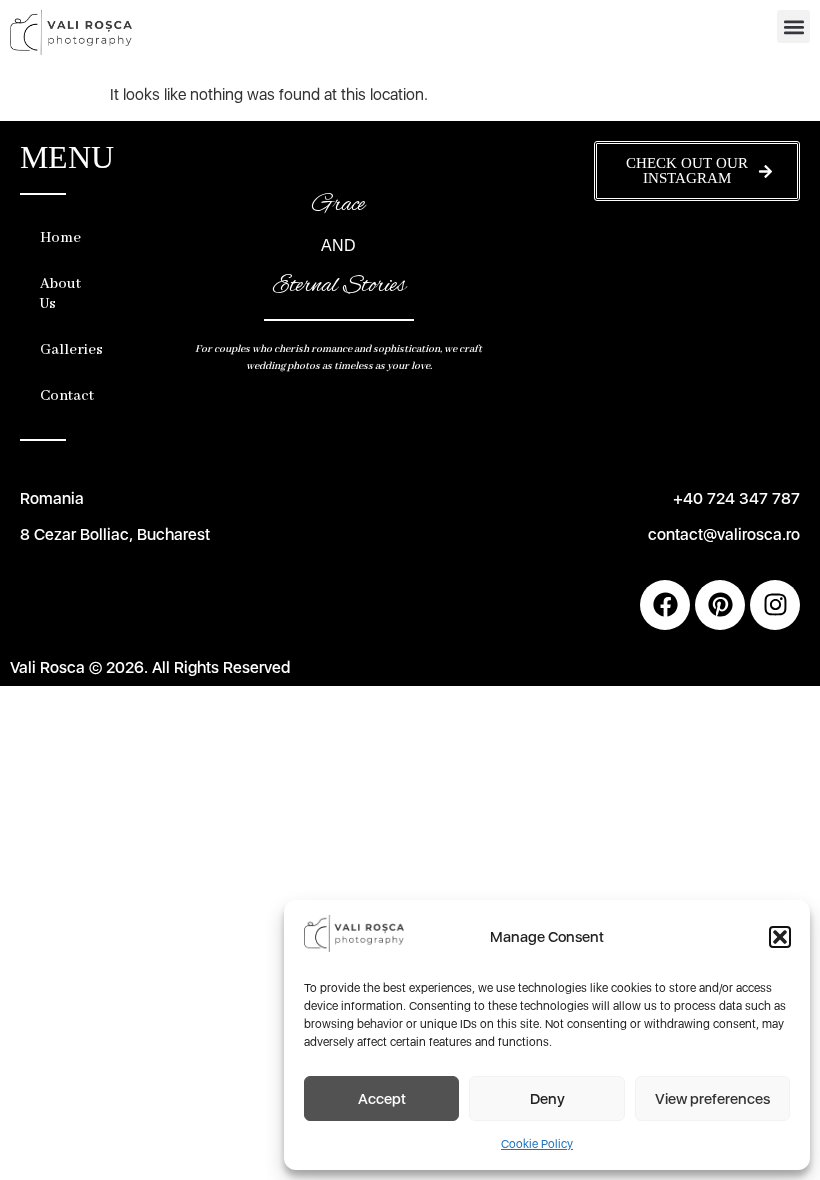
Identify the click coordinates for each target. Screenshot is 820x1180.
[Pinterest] (720, 605)
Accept (382, 1099)
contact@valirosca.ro (724, 534)
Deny (547, 1099)
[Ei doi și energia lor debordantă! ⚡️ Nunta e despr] (766, 252)
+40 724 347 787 (736, 498)
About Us (60, 294)
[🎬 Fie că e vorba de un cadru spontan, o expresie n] (627, 332)
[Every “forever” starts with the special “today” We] (696, 252)
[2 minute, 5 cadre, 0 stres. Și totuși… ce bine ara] (696, 292)
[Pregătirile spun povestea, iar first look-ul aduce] (627, 252)
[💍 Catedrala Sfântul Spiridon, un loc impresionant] (766, 292)
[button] (780, 937)
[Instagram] (775, 605)
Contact (62, 396)
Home (60, 238)
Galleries (62, 350)
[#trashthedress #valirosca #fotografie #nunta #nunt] (766, 332)
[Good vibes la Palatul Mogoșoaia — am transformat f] (627, 292)
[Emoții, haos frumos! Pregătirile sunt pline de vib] (696, 332)
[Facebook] (665, 605)
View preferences (712, 1099)
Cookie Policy (537, 1144)
